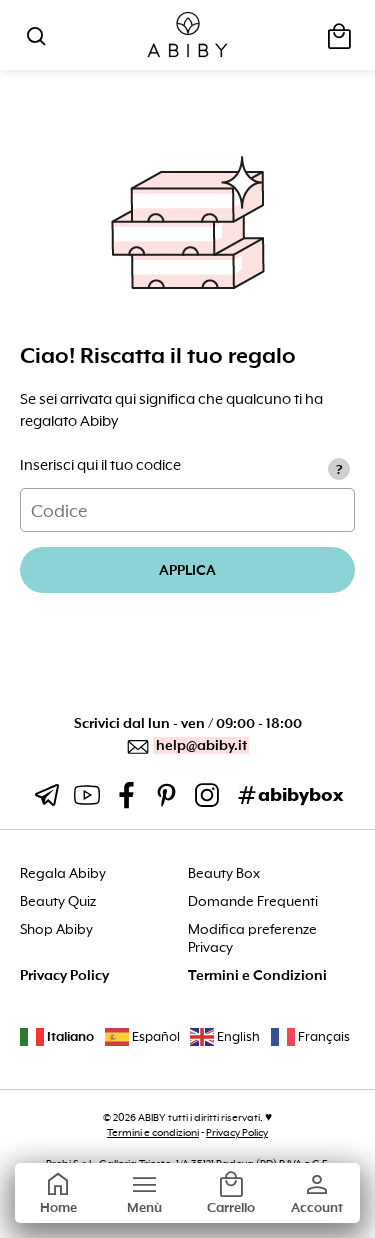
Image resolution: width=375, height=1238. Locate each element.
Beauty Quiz (58, 901)
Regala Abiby (63, 873)
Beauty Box (224, 873)
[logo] (187, 35)
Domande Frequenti (253, 901)
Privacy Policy (64, 975)
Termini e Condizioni (257, 975)
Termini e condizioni (153, 1132)
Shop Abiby (56, 929)
